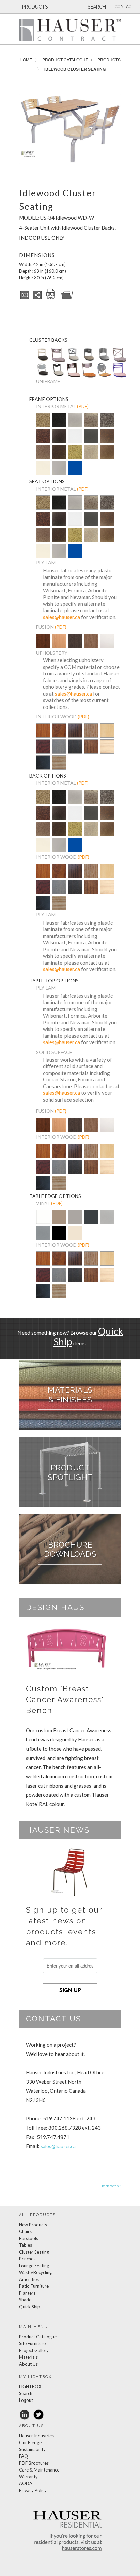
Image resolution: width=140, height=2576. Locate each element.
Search (26, 2393)
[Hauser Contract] (70, 30)
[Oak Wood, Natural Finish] (91, 735)
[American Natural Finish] (107, 732)
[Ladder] (120, 377)
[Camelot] (120, 362)
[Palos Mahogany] (91, 646)
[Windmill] (74, 359)
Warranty (28, 2477)
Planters (27, 2293)
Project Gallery (34, 2350)
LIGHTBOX (30, 2386)
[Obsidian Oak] (75, 641)
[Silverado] (91, 425)
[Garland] (43, 375)
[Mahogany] (43, 751)
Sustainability (32, 2449)
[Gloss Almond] (43, 469)
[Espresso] (75, 751)
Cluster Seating (34, 2252)
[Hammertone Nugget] (43, 421)
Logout (26, 2400)
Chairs (25, 2231)
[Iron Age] (107, 421)
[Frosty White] (107, 646)
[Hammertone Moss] (75, 453)
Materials (28, 2357)
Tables (26, 2245)
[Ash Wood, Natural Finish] (59, 763)
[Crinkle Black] (59, 437)
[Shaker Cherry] (43, 646)
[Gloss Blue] (75, 469)
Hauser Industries (36, 2436)
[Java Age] (107, 453)
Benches (27, 2259)
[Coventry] (58, 361)
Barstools (29, 2238)
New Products (33, 2225)
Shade (25, 2300)
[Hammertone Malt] (43, 453)
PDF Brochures (34, 2463)
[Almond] (75, 1238)
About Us (28, 2364)
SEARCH (96, 7)
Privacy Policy (33, 2490)
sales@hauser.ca (61, 617)
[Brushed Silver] (107, 1222)
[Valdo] (89, 377)
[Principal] (43, 359)
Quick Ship (30, 2307)
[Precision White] (43, 1222)
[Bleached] (107, 751)
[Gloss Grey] (59, 469)
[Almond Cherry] (59, 646)
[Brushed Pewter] (43, 1238)
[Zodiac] (74, 377)
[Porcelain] (59, 1222)
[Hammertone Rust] (59, 453)
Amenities (29, 2279)
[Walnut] (75, 735)
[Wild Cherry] (59, 735)
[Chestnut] (91, 751)
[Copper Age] (43, 437)
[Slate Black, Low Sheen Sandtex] (59, 425)
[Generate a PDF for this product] (51, 298)
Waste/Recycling (35, 2272)
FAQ (24, 2456)
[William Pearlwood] (43, 735)
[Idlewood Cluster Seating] (70, 129)
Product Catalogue (65, 60)
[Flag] (104, 359)
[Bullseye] (104, 376)
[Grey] (59, 751)
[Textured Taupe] (91, 453)
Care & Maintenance (39, 2470)
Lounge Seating (34, 2266)
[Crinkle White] (75, 437)
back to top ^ (112, 2186)
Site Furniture (32, 2343)
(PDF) (83, 406)
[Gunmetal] (91, 437)
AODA (26, 2483)
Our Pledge (30, 2442)
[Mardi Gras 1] (58, 375)
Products (109, 60)
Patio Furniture (34, 2286)
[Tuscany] (89, 359)
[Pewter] (75, 425)
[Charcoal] (91, 1222)
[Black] (43, 767)
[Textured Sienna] (107, 437)
